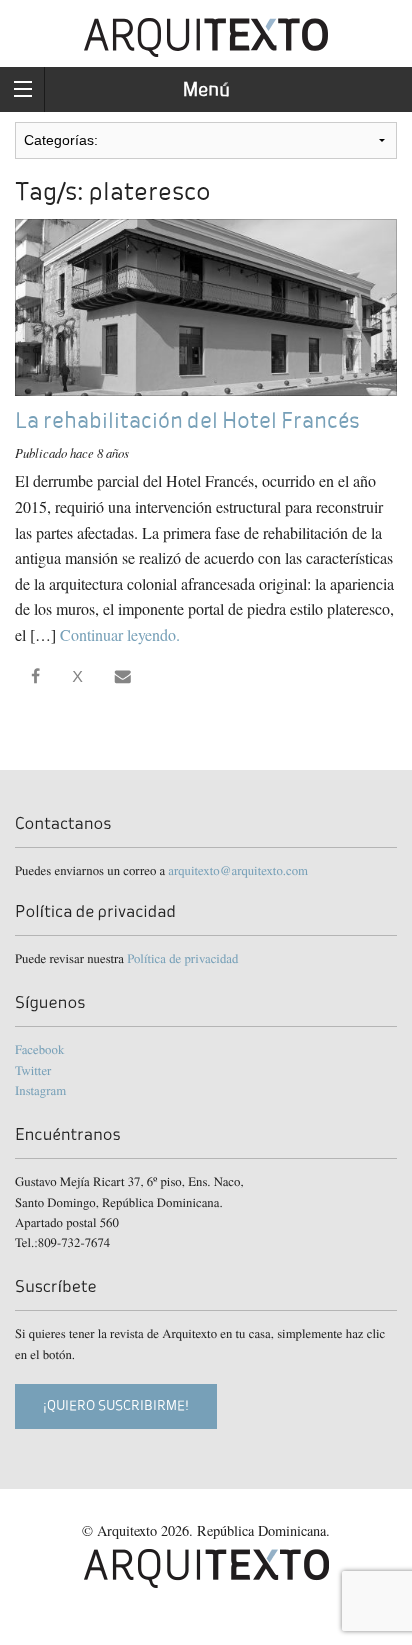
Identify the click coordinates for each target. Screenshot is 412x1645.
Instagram (40, 1090)
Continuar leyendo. (120, 634)
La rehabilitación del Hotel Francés (187, 420)
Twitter (33, 1070)
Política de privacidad (182, 958)
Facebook (39, 1049)
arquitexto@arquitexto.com (238, 870)
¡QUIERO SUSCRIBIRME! (116, 1405)
